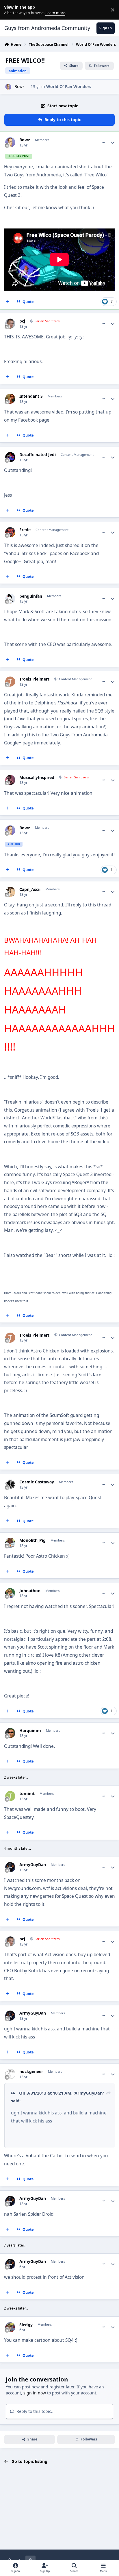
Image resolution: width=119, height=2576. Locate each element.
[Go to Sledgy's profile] (10, 2327)
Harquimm (30, 1731)
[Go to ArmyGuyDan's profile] (10, 1867)
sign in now (35, 2393)
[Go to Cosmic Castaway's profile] (10, 1484)
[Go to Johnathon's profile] (10, 1593)
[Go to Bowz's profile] (8, 87)
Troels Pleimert (34, 679)
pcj (22, 321)
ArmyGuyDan (33, 1865)
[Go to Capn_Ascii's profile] (10, 892)
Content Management (75, 679)
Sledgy (26, 2325)
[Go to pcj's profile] (10, 324)
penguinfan (31, 596)
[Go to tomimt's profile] (10, 1796)
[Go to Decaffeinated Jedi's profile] (10, 457)
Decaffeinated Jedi (38, 455)
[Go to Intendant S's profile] (10, 399)
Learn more (11, 10)
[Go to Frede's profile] (10, 532)
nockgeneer (31, 2072)
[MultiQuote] (8, 302)
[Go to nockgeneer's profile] (10, 2074)
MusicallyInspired (37, 778)
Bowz (19, 86)
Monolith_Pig (32, 1540)
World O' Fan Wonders (69, 86)
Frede (25, 530)
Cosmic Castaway (37, 1482)
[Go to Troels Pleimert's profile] (10, 682)
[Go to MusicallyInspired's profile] (10, 780)
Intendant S (31, 396)
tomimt (27, 1794)
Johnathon (30, 1591)
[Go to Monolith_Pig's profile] (10, 1543)
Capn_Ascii (30, 889)
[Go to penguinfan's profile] (10, 599)
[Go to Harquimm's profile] (10, 1733)
